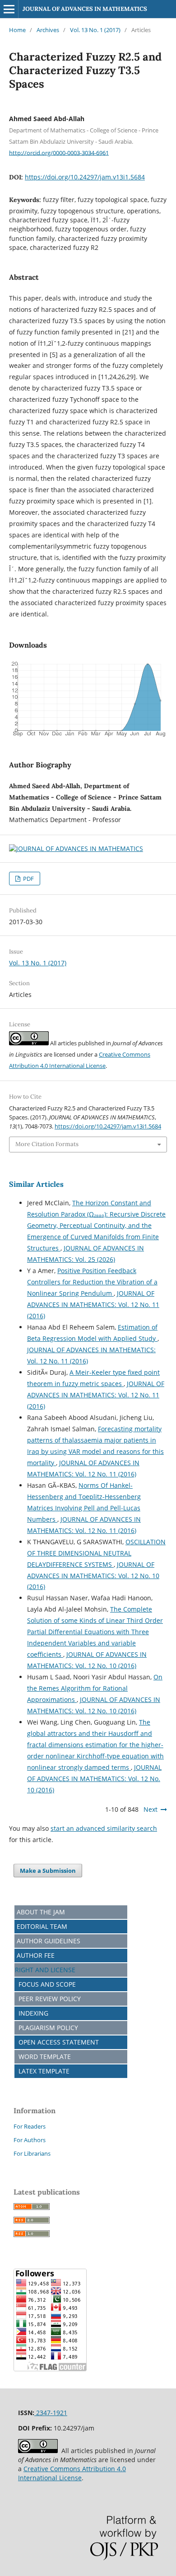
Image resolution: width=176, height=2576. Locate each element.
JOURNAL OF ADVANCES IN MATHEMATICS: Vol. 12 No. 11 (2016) (93, 1304)
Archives (48, 30)
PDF (28, 879)
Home (17, 30)
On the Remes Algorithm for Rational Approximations (95, 1688)
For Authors (30, 2140)
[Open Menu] (9, 9)
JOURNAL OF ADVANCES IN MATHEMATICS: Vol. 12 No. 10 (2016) (93, 1576)
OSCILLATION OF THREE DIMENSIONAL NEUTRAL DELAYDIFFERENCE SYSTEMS (96, 1553)
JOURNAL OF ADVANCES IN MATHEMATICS (85, 9)
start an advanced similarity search (104, 1828)
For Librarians (32, 2153)
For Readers (30, 2126)
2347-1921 (51, 2413)
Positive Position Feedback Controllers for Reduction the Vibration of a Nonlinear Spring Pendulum (92, 1282)
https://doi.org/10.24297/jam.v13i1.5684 (85, 177)
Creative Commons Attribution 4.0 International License (72, 2473)
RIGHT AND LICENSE (45, 1970)
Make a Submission (48, 1871)
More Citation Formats (47, 1144)
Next (151, 1809)
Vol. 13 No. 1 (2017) (95, 30)
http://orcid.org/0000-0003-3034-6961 (59, 152)
